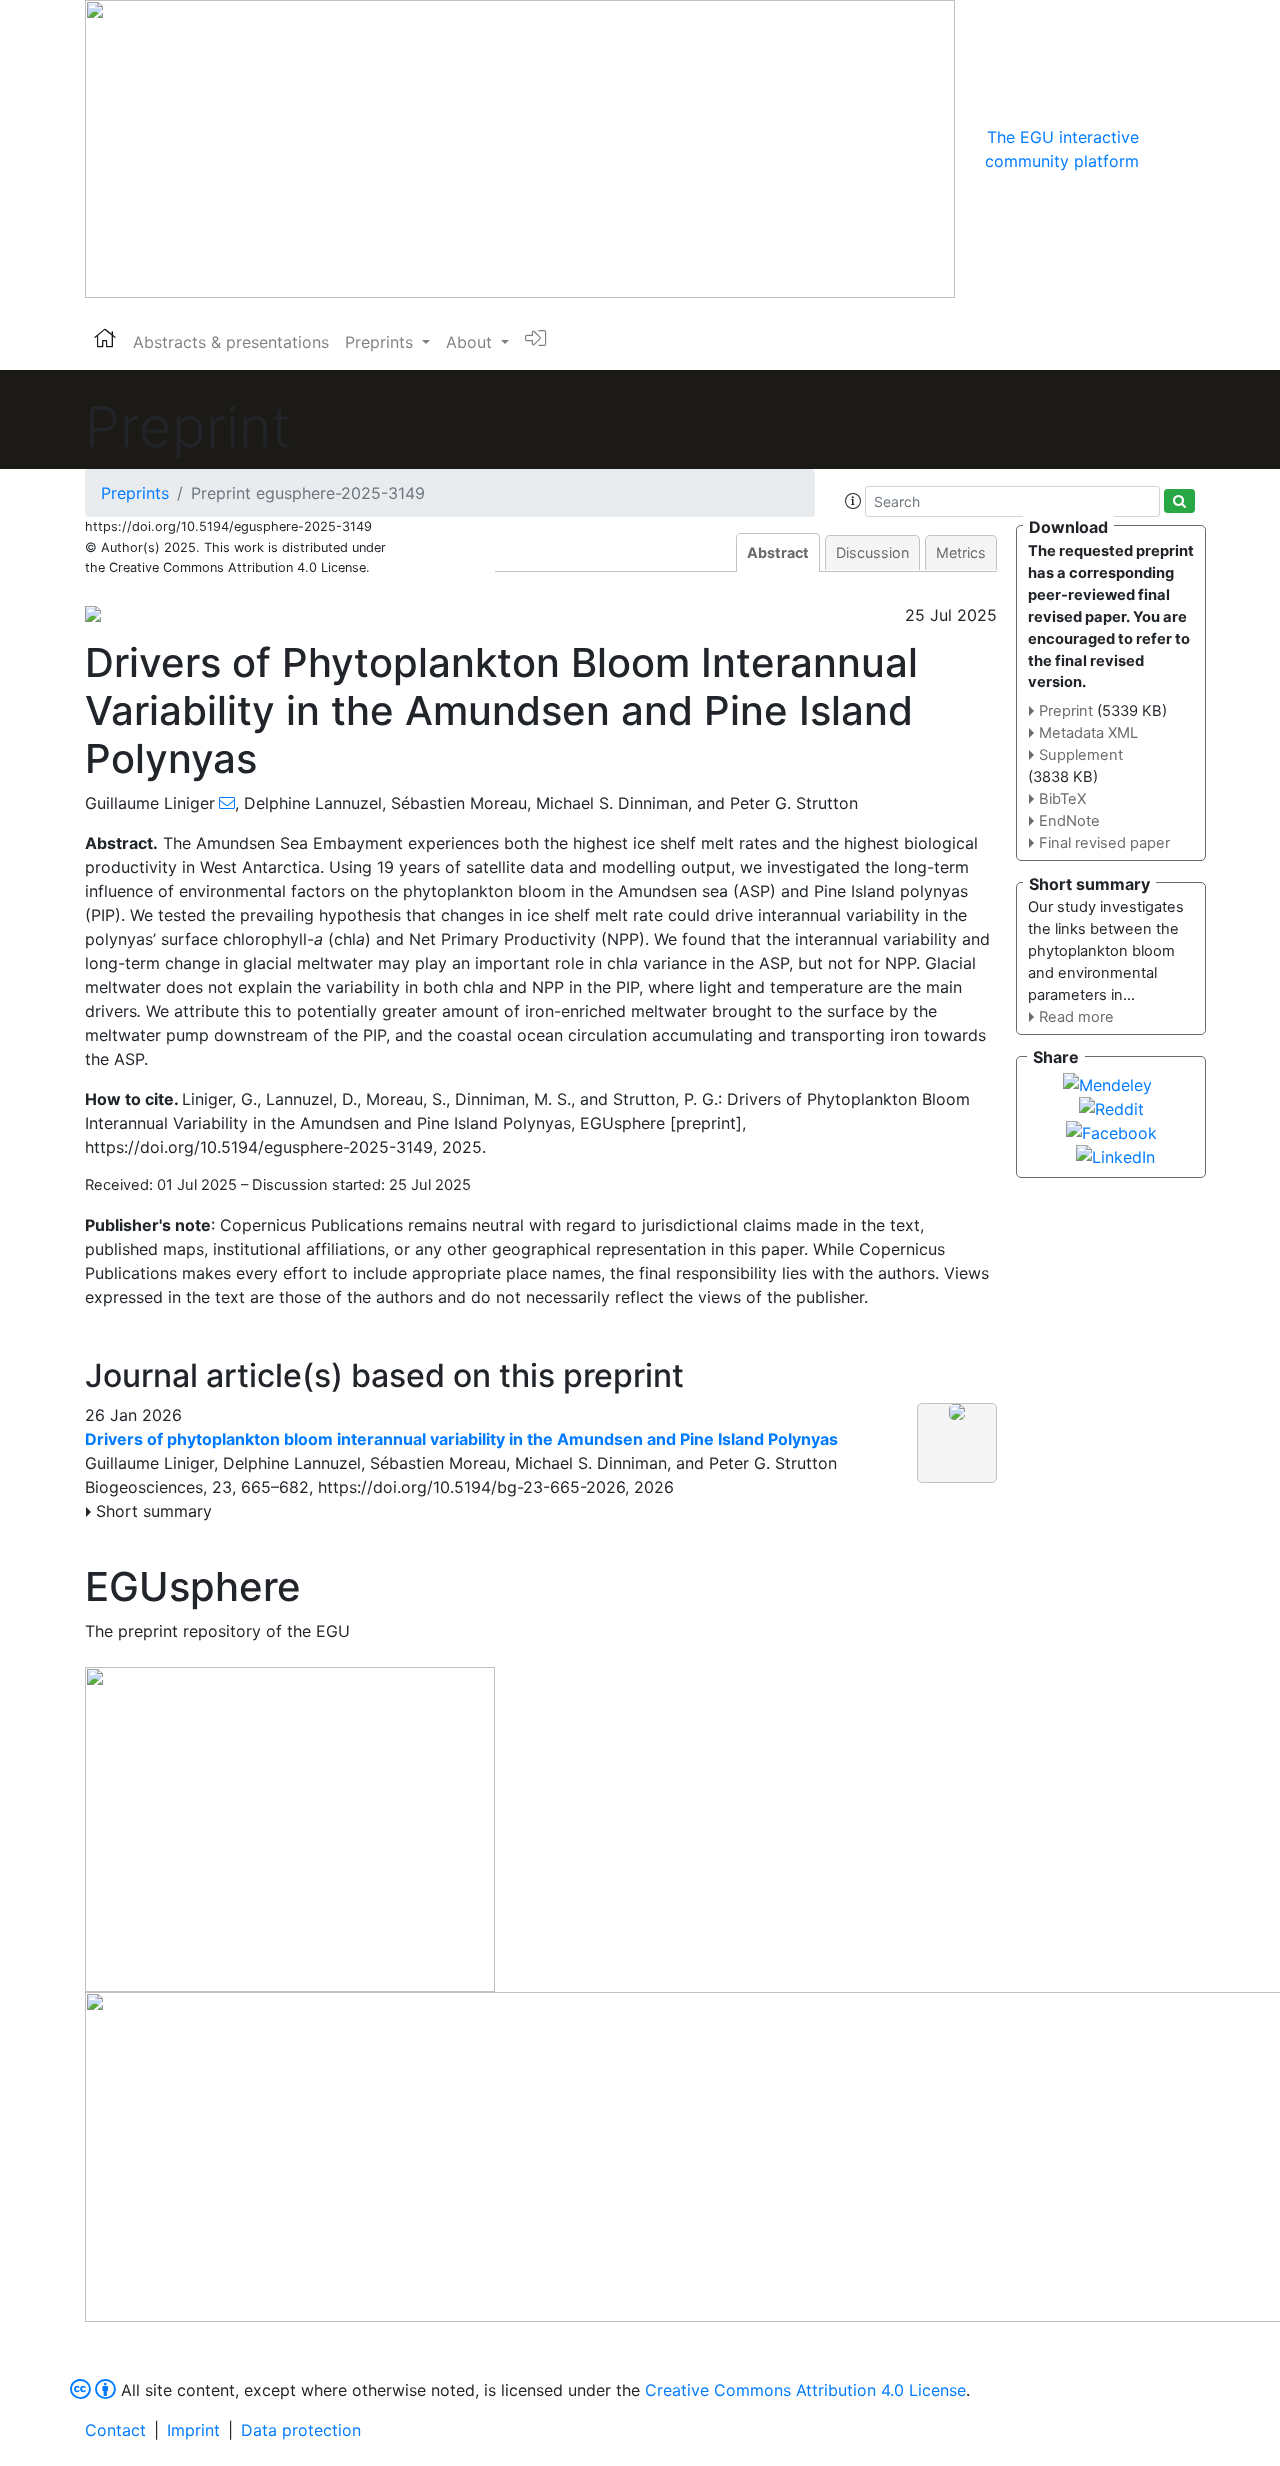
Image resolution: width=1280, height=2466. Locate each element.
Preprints (135, 493)
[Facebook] (1111, 1131)
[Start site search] (1179, 501)
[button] (853, 501)
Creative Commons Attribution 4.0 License (805, 2390)
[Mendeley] (1107, 1083)
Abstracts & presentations (231, 342)
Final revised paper (1104, 843)
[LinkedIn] (1115, 1155)
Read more (1076, 1017)
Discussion (872, 552)
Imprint (193, 2430)
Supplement (1081, 755)
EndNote (1069, 821)
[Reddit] (1111, 1107)
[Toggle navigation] (1167, 149)
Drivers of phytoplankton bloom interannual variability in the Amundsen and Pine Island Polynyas (461, 1439)
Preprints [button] (381, 342)
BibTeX (1062, 799)
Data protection (301, 2430)
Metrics (961, 552)
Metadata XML (1088, 733)
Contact (115, 2430)
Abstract (778, 552)
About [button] (471, 342)
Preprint (1066, 711)
